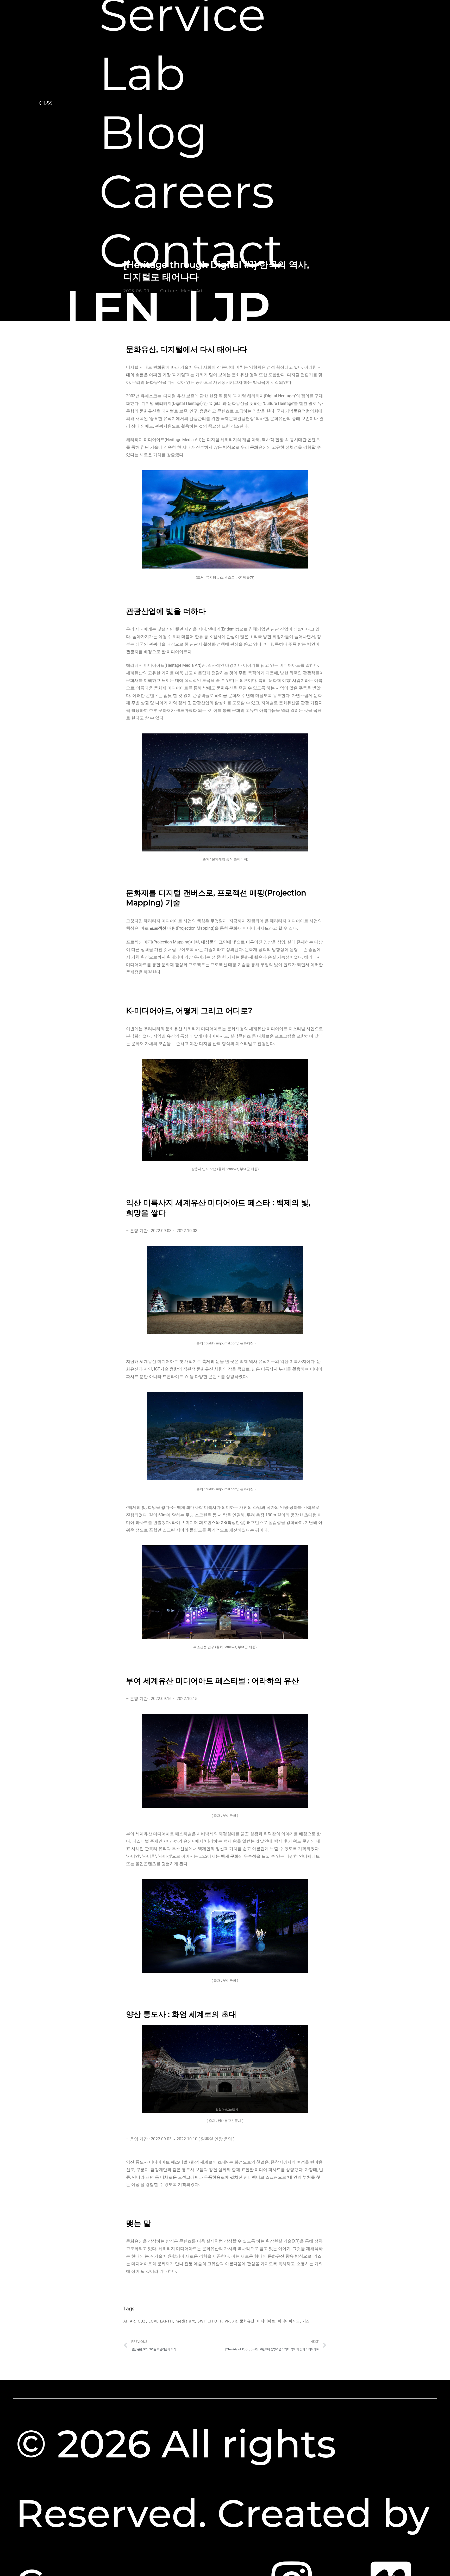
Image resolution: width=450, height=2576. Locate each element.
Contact (191, 251)
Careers (187, 192)
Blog (153, 132)
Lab (142, 74)
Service (182, 14)
